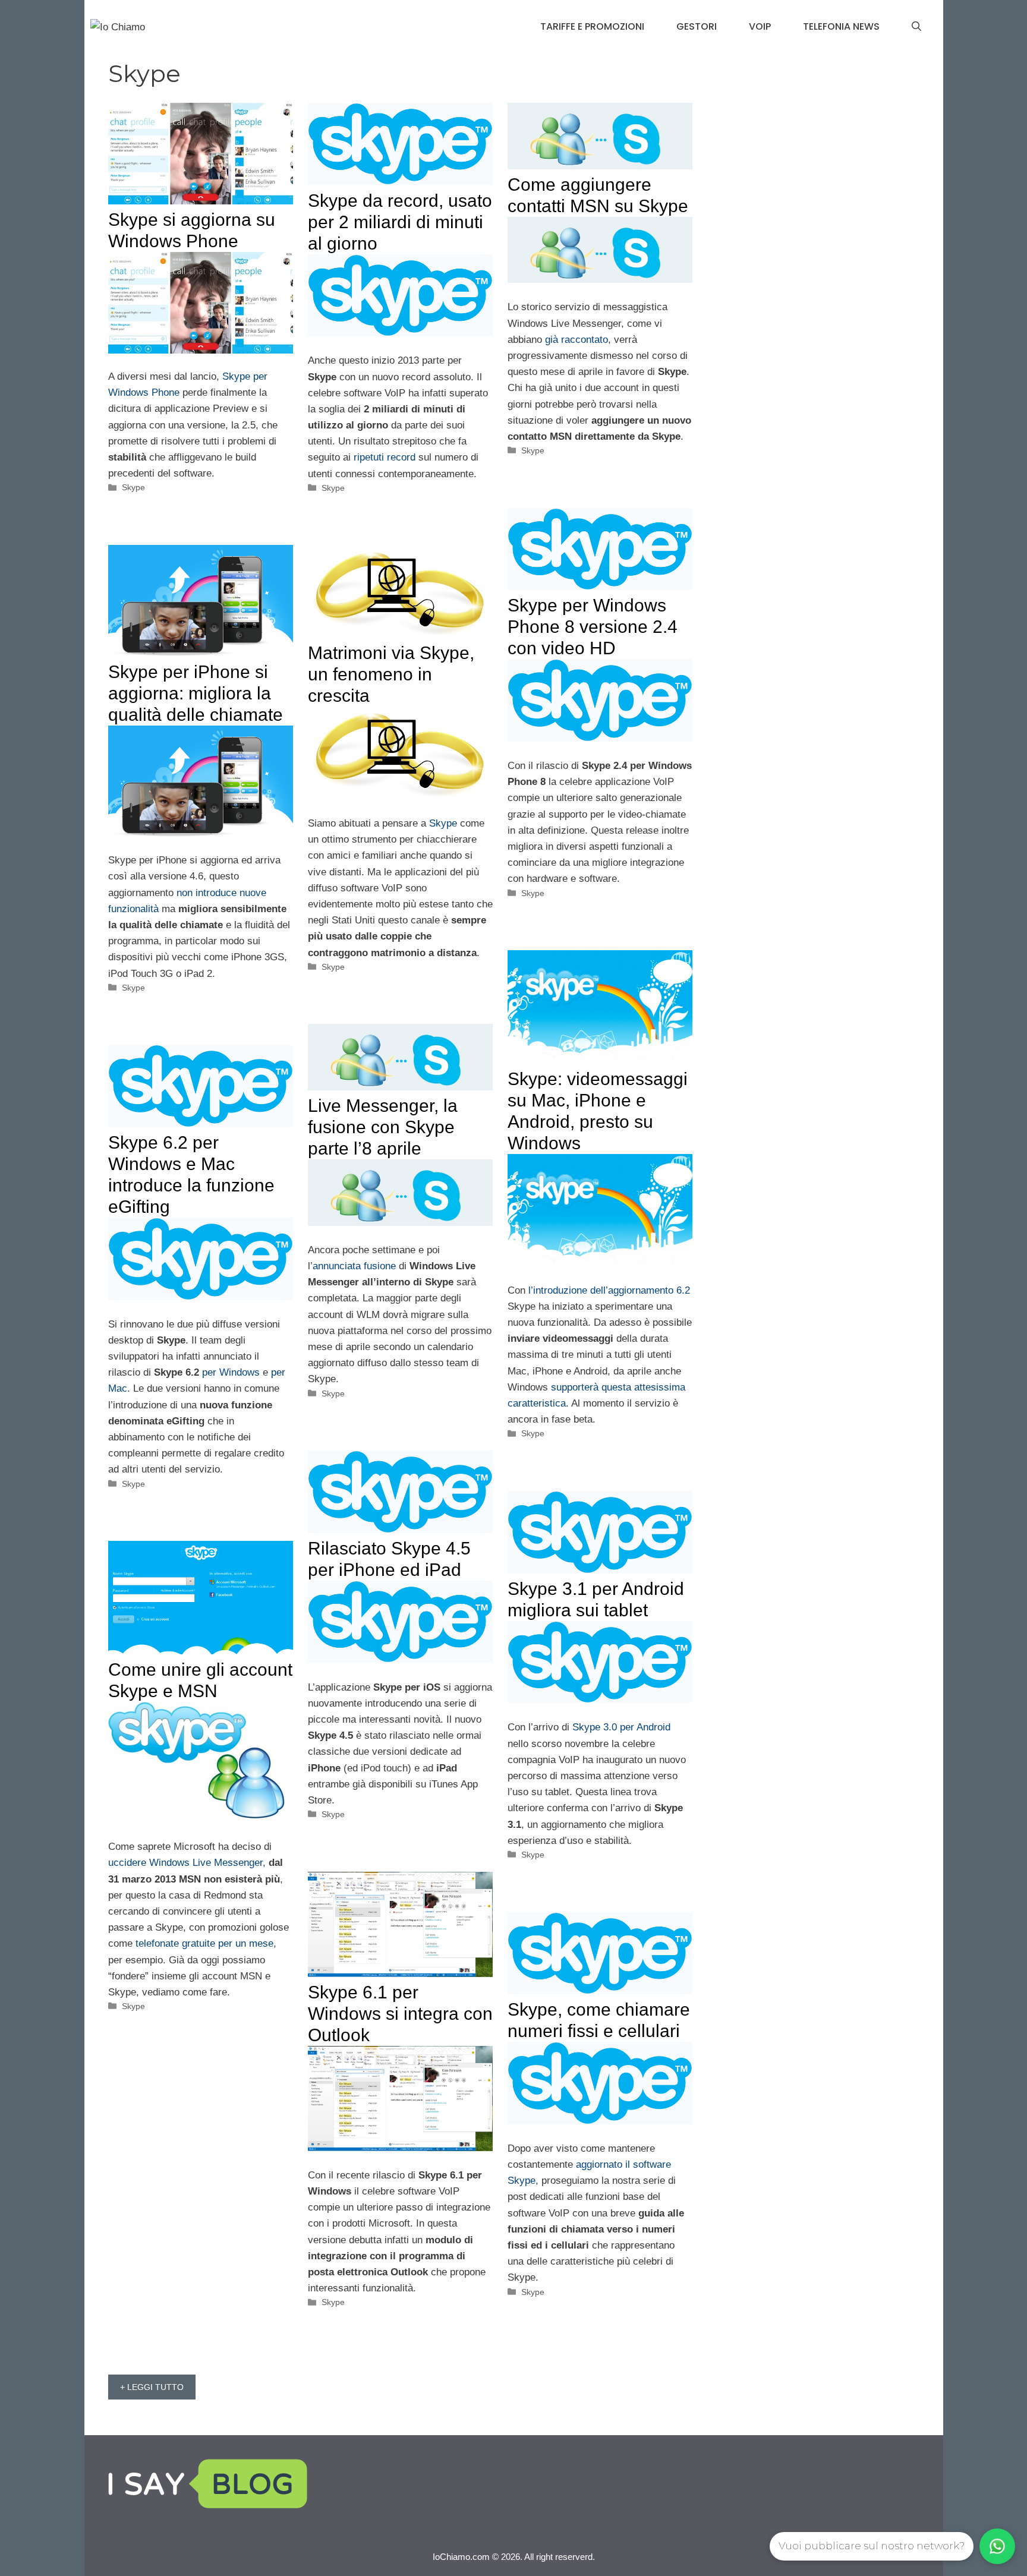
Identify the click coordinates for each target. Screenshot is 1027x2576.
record (401, 457)
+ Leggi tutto (152, 2387)
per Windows (231, 1372)
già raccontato (576, 340)
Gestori (697, 26)
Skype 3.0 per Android (621, 1727)
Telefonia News (841, 26)
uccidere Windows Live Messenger (185, 1863)
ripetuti (369, 457)
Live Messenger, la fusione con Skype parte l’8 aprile (383, 1127)
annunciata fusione (354, 1266)
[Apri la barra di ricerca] (916, 27)
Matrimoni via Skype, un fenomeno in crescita (391, 674)
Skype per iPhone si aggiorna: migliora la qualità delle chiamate (196, 693)
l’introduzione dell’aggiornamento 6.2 (609, 1290)
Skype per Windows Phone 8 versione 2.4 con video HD (593, 627)
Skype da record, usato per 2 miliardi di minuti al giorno (400, 222)
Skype (133, 487)
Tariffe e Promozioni (592, 26)
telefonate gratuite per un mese (204, 1943)
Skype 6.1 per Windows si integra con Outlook (400, 2014)
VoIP (760, 26)
